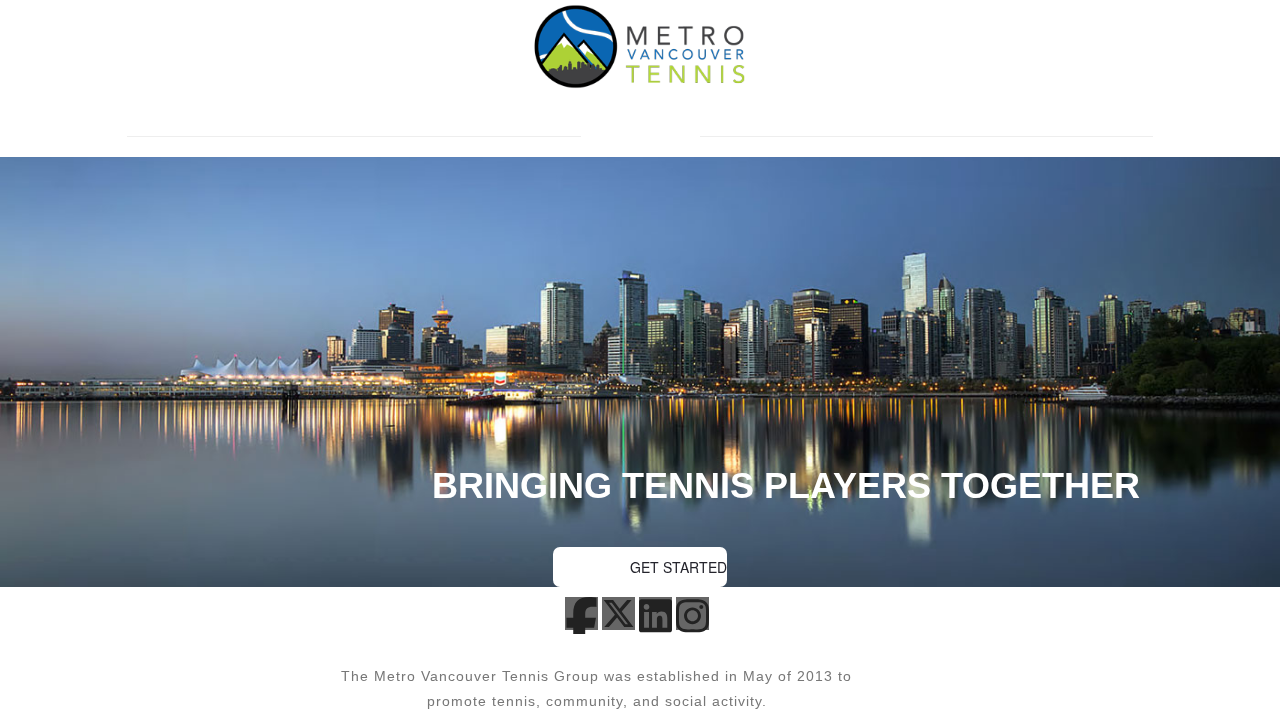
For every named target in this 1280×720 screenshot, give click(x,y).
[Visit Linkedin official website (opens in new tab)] (655, 620)
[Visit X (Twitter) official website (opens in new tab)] (618, 617)
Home (640, 135)
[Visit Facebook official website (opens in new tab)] (581, 627)
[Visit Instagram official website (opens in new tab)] (692, 620)
